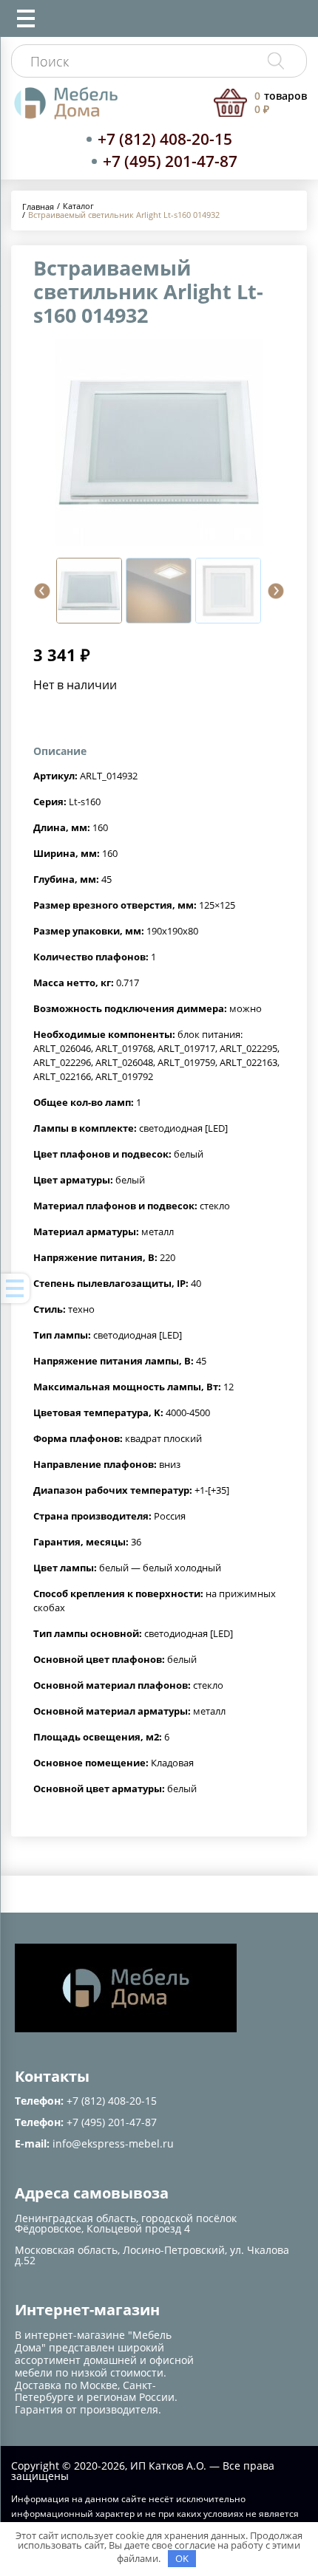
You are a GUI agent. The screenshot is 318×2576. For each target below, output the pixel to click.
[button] (42, 591)
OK (182, 2558)
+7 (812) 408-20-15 (165, 139)
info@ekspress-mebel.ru (113, 2143)
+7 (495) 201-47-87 (170, 161)
